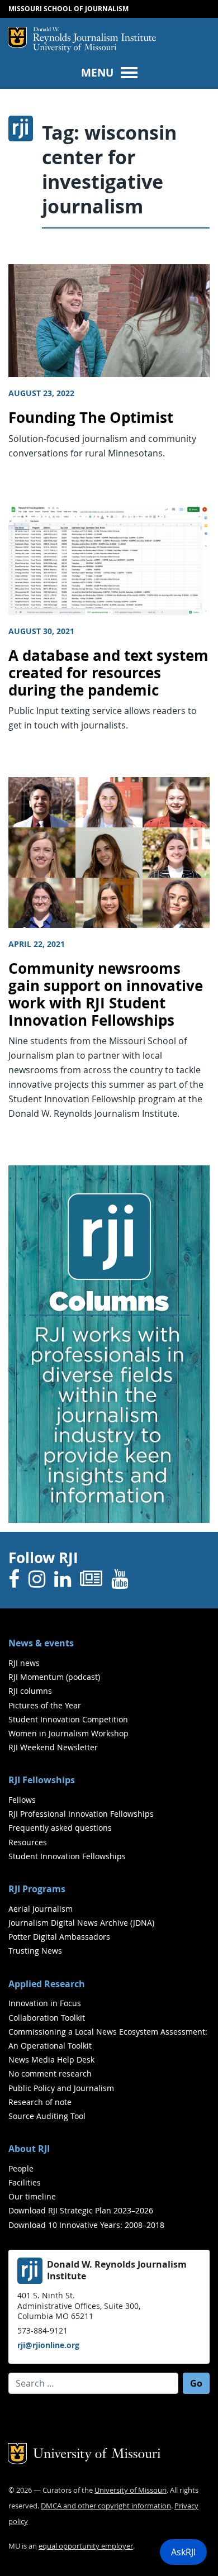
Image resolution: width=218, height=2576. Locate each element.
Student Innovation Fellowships (67, 1856)
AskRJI (183, 2552)
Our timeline (32, 2196)
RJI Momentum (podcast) (54, 1677)
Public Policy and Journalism (61, 2088)
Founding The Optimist (91, 418)
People (21, 2168)
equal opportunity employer (86, 2546)
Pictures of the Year (45, 1705)
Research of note (40, 2102)
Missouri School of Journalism (68, 9)
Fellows (22, 1800)
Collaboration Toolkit (47, 2018)
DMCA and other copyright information (106, 2506)
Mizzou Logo (17, 37)
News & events (41, 1643)
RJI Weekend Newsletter (53, 1747)
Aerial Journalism (41, 1909)
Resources (28, 1842)
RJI (94, 35)
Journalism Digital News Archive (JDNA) (81, 1923)
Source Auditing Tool (47, 2116)
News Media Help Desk (51, 2060)
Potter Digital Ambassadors (59, 1937)
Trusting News (35, 1951)
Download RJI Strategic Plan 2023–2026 (81, 2210)
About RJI (29, 2149)
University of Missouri (75, 48)
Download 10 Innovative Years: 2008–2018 (86, 2225)
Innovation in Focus (45, 2003)
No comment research (50, 2073)
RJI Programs (37, 1889)
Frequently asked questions (60, 1828)
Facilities (25, 2182)
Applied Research (47, 1984)
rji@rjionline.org (48, 2345)
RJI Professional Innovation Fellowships (81, 1814)
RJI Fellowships (42, 1780)
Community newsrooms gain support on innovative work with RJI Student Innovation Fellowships (106, 994)
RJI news (24, 1663)
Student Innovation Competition (68, 1719)
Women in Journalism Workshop (68, 1733)
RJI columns (30, 1691)
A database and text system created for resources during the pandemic (108, 673)
